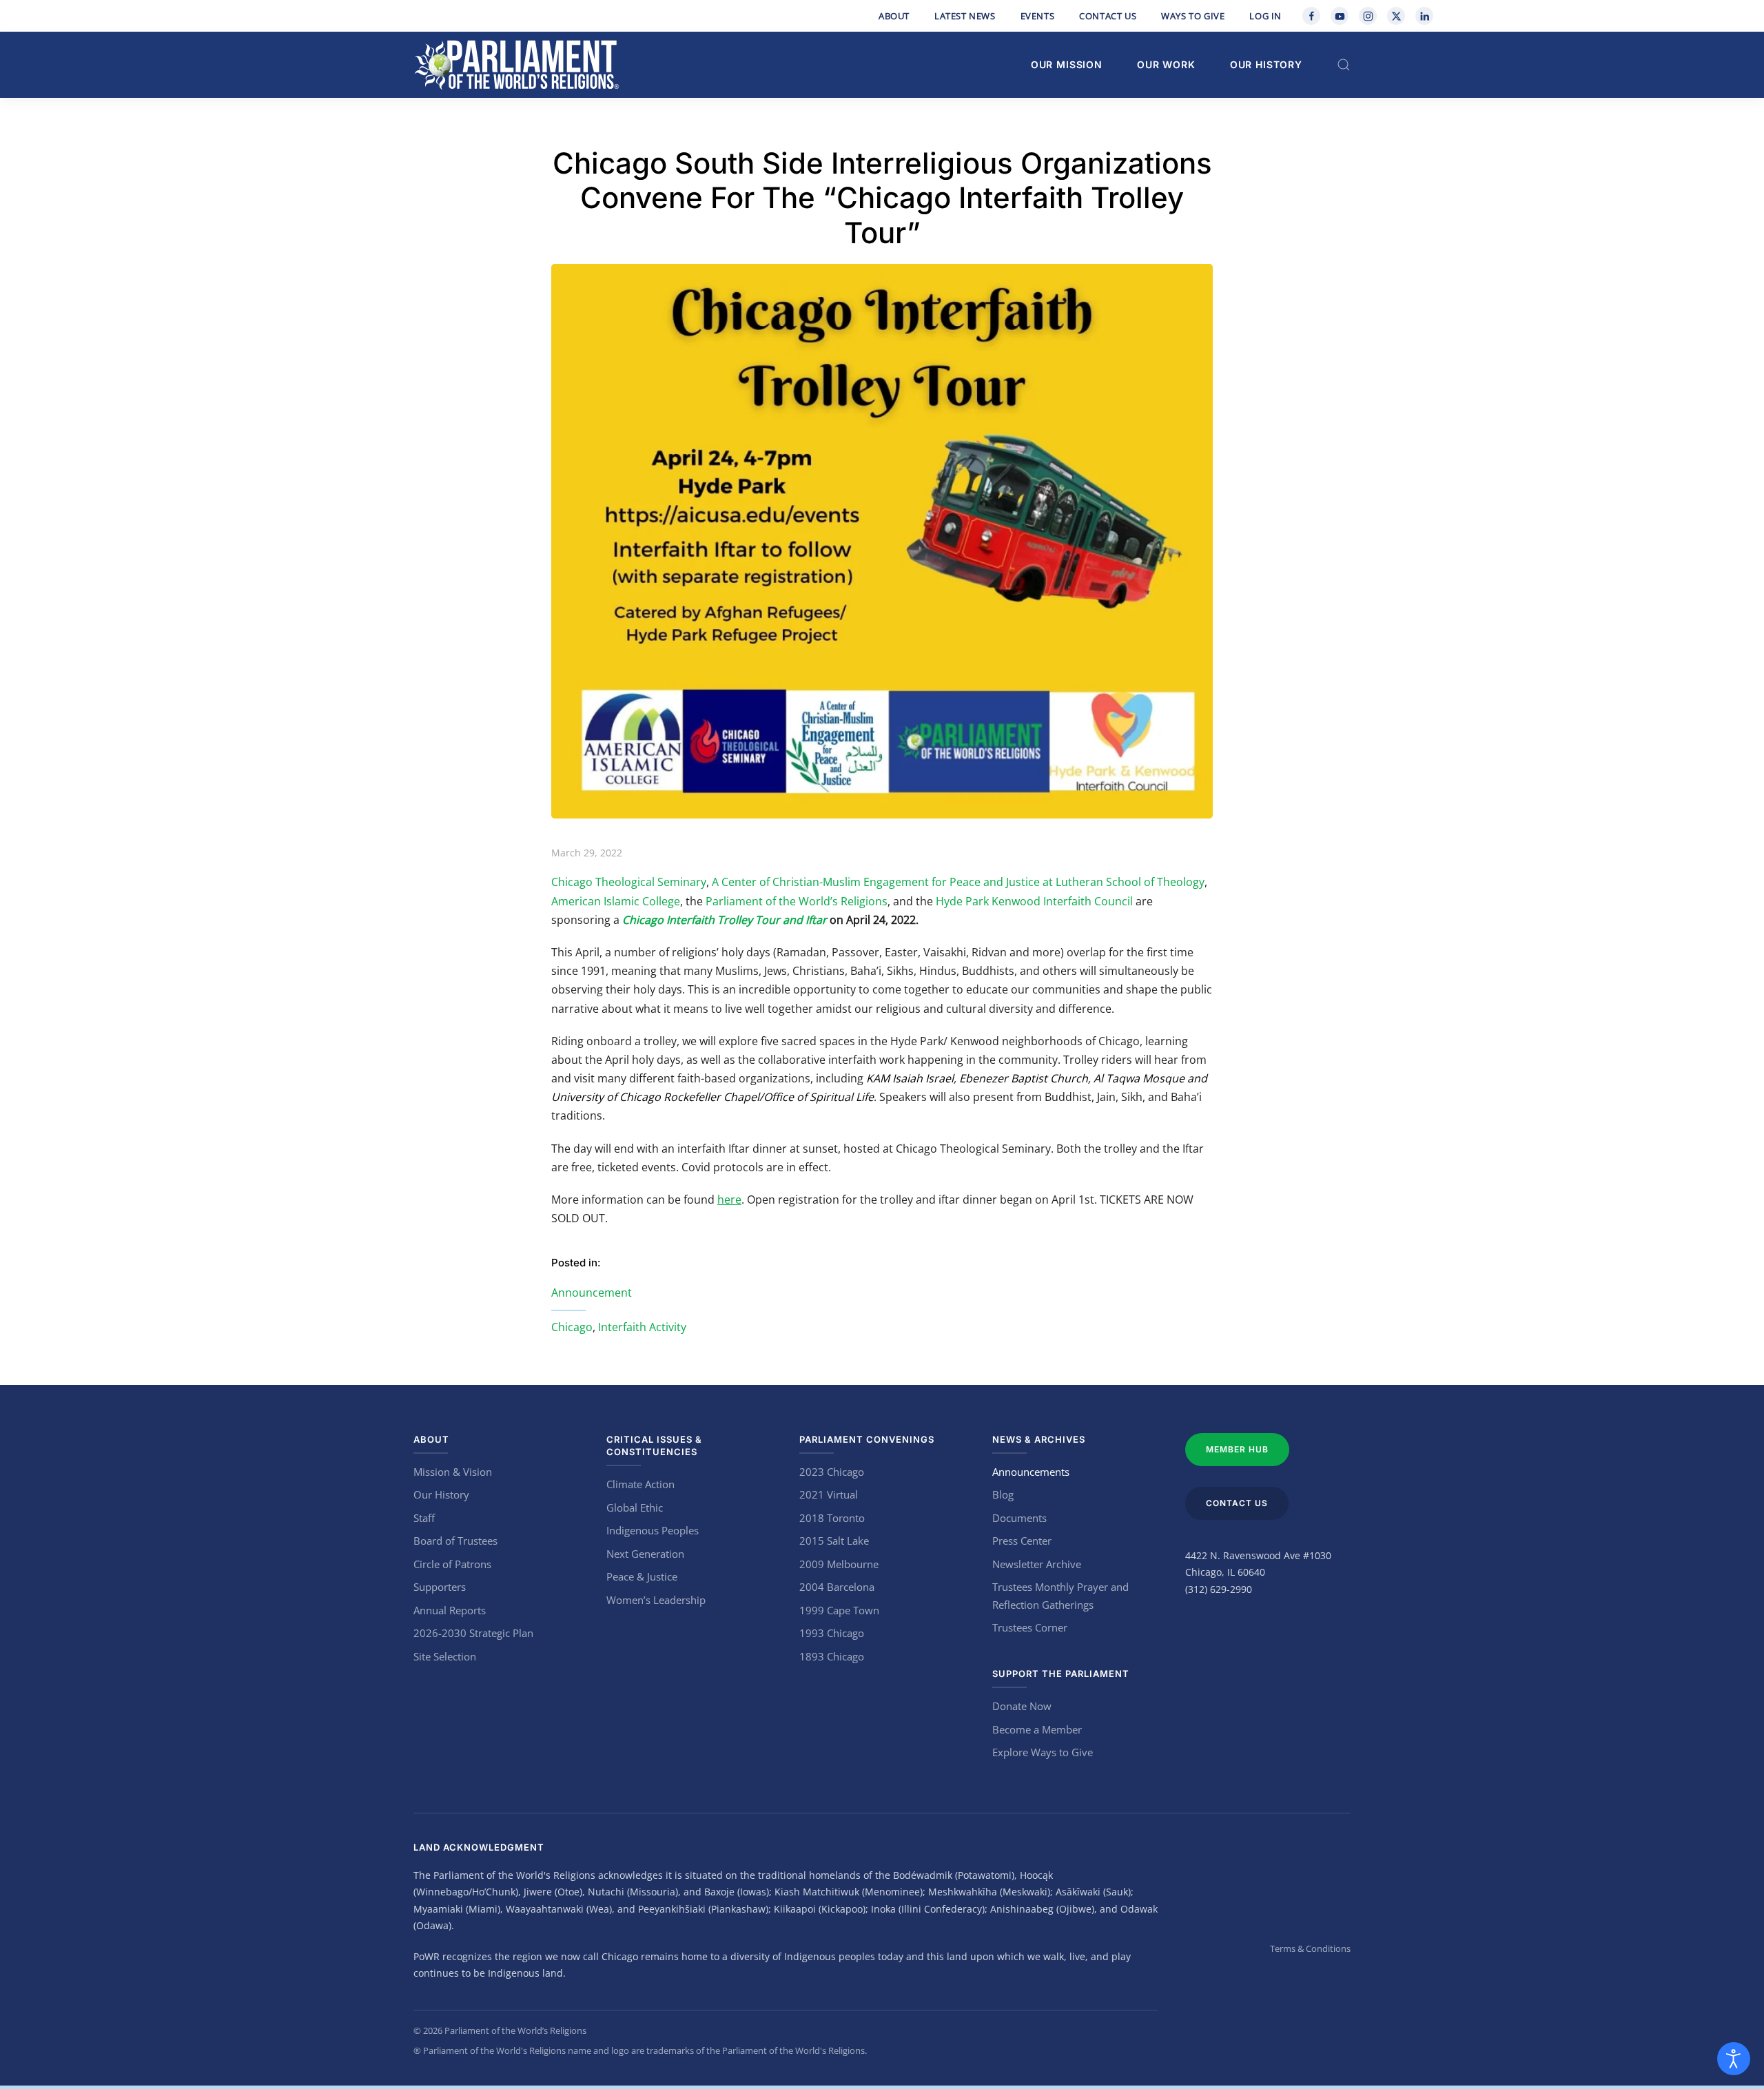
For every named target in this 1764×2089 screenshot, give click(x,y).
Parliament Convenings (867, 1439)
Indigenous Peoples (653, 1530)
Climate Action (640, 1484)
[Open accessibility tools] (1734, 2059)
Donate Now (1022, 1706)
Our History (1266, 64)
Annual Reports (450, 1610)
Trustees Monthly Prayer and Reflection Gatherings (1060, 1596)
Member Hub (1237, 1449)
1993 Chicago (832, 1633)
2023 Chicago (832, 1472)
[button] (1344, 65)
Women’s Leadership (656, 1600)
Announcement (592, 1293)
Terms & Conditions (1310, 1948)
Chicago (572, 1327)
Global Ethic (635, 1507)
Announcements (1031, 1472)
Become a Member (1037, 1729)
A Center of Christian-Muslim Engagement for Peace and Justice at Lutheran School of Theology (957, 882)
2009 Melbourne (839, 1564)
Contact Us (1108, 16)
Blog (1003, 1494)
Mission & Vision (453, 1472)
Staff (424, 1518)
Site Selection (445, 1656)
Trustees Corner (1030, 1627)
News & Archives (1039, 1439)
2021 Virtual (829, 1494)
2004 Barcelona (837, 1587)
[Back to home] (517, 65)
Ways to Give (1193, 16)
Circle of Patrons (452, 1564)
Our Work (1166, 64)
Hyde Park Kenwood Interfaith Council (1034, 901)
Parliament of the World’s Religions (797, 901)
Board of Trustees (455, 1541)
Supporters (440, 1587)
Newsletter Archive (1037, 1564)
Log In (1265, 16)
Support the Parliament (1061, 1674)
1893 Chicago (832, 1656)
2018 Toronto (832, 1518)
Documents (1019, 1518)
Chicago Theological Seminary (629, 882)
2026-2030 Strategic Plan (473, 1633)
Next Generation (645, 1554)
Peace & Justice (642, 1576)
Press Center (1022, 1541)
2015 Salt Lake (834, 1541)
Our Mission (1067, 64)
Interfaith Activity (642, 1327)
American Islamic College (616, 901)
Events (1038, 16)
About (894, 16)
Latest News (965, 16)
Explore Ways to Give (1043, 1752)
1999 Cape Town (839, 1610)
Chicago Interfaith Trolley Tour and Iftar (725, 920)
